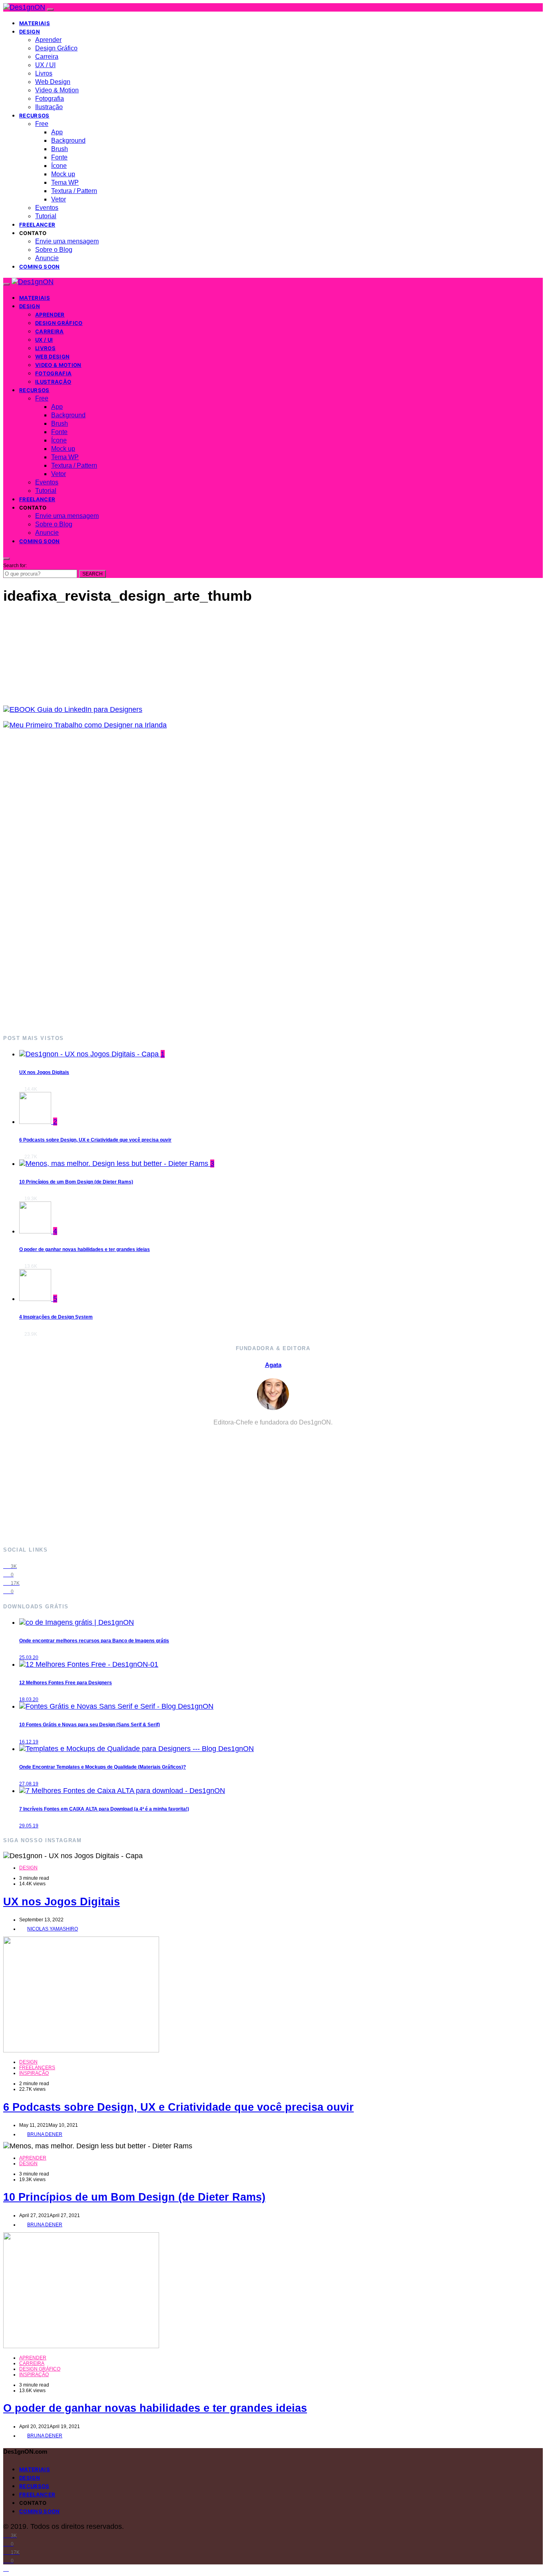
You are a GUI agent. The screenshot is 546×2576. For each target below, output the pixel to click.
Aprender (48, 40)
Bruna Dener (45, 2134)
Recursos (34, 116)
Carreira (47, 57)
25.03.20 (29, 1658)
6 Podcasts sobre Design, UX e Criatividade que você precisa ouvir (95, 1140)
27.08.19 (29, 1784)
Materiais (35, 23)
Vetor (59, 199)
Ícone (59, 166)
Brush (60, 149)
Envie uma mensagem (67, 241)
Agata (273, 1365)
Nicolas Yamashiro (53, 1929)
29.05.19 (29, 1826)
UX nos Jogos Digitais (44, 1072)
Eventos (47, 208)
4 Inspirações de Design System (56, 1317)
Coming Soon (40, 267)
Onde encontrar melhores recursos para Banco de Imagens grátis (94, 1641)
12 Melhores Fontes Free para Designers (66, 1683)
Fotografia (50, 99)
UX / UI (45, 65)
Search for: (15, 566)
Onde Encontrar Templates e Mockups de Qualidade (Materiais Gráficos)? (103, 1767)
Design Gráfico (56, 48)
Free (42, 124)
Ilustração (49, 107)
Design (30, 32)
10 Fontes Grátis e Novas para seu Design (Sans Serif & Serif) (90, 1725)
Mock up (63, 174)
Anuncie (47, 258)
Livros (44, 73)
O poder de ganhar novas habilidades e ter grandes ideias (85, 1249)
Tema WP (65, 182)
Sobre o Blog (54, 250)
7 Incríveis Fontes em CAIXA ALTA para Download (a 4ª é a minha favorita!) (104, 1809)
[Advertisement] (243, 882)
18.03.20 (29, 1699)
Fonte (59, 157)
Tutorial (46, 216)
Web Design (53, 82)
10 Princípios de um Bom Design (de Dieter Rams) (76, 1182)
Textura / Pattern (74, 191)
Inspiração (34, 2073)
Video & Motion (57, 90)
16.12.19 (29, 1742)
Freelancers (37, 2068)
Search (93, 574)
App (57, 132)
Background (68, 140)
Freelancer (37, 225)
